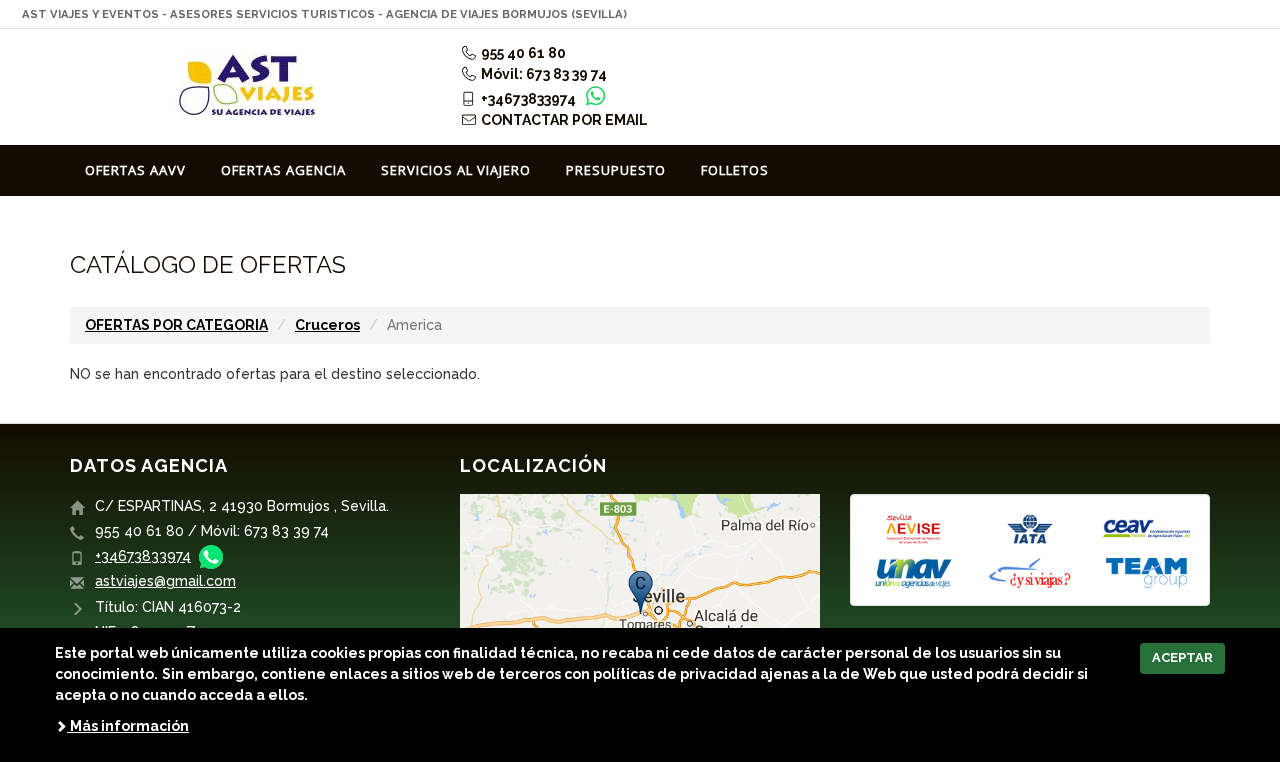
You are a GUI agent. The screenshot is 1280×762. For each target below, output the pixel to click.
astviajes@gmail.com (165, 581)
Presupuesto (616, 170)
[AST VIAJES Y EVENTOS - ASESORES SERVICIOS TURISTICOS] (250, 87)
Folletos (735, 170)
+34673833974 (143, 556)
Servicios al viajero (456, 170)
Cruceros (327, 325)
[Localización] (640, 614)
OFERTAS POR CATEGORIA (176, 325)
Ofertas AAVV (135, 170)
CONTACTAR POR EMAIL (563, 120)
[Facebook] (1166, 93)
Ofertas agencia (283, 170)
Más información (128, 726)
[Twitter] (1198, 93)
